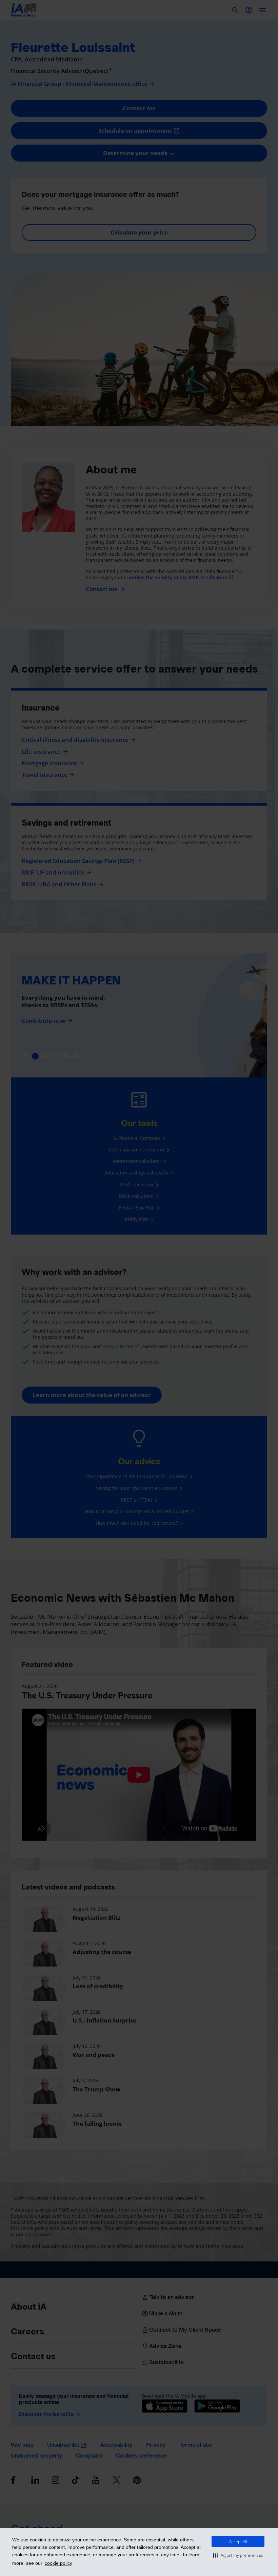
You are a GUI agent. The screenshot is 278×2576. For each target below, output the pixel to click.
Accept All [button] (238, 2542)
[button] (238, 2555)
